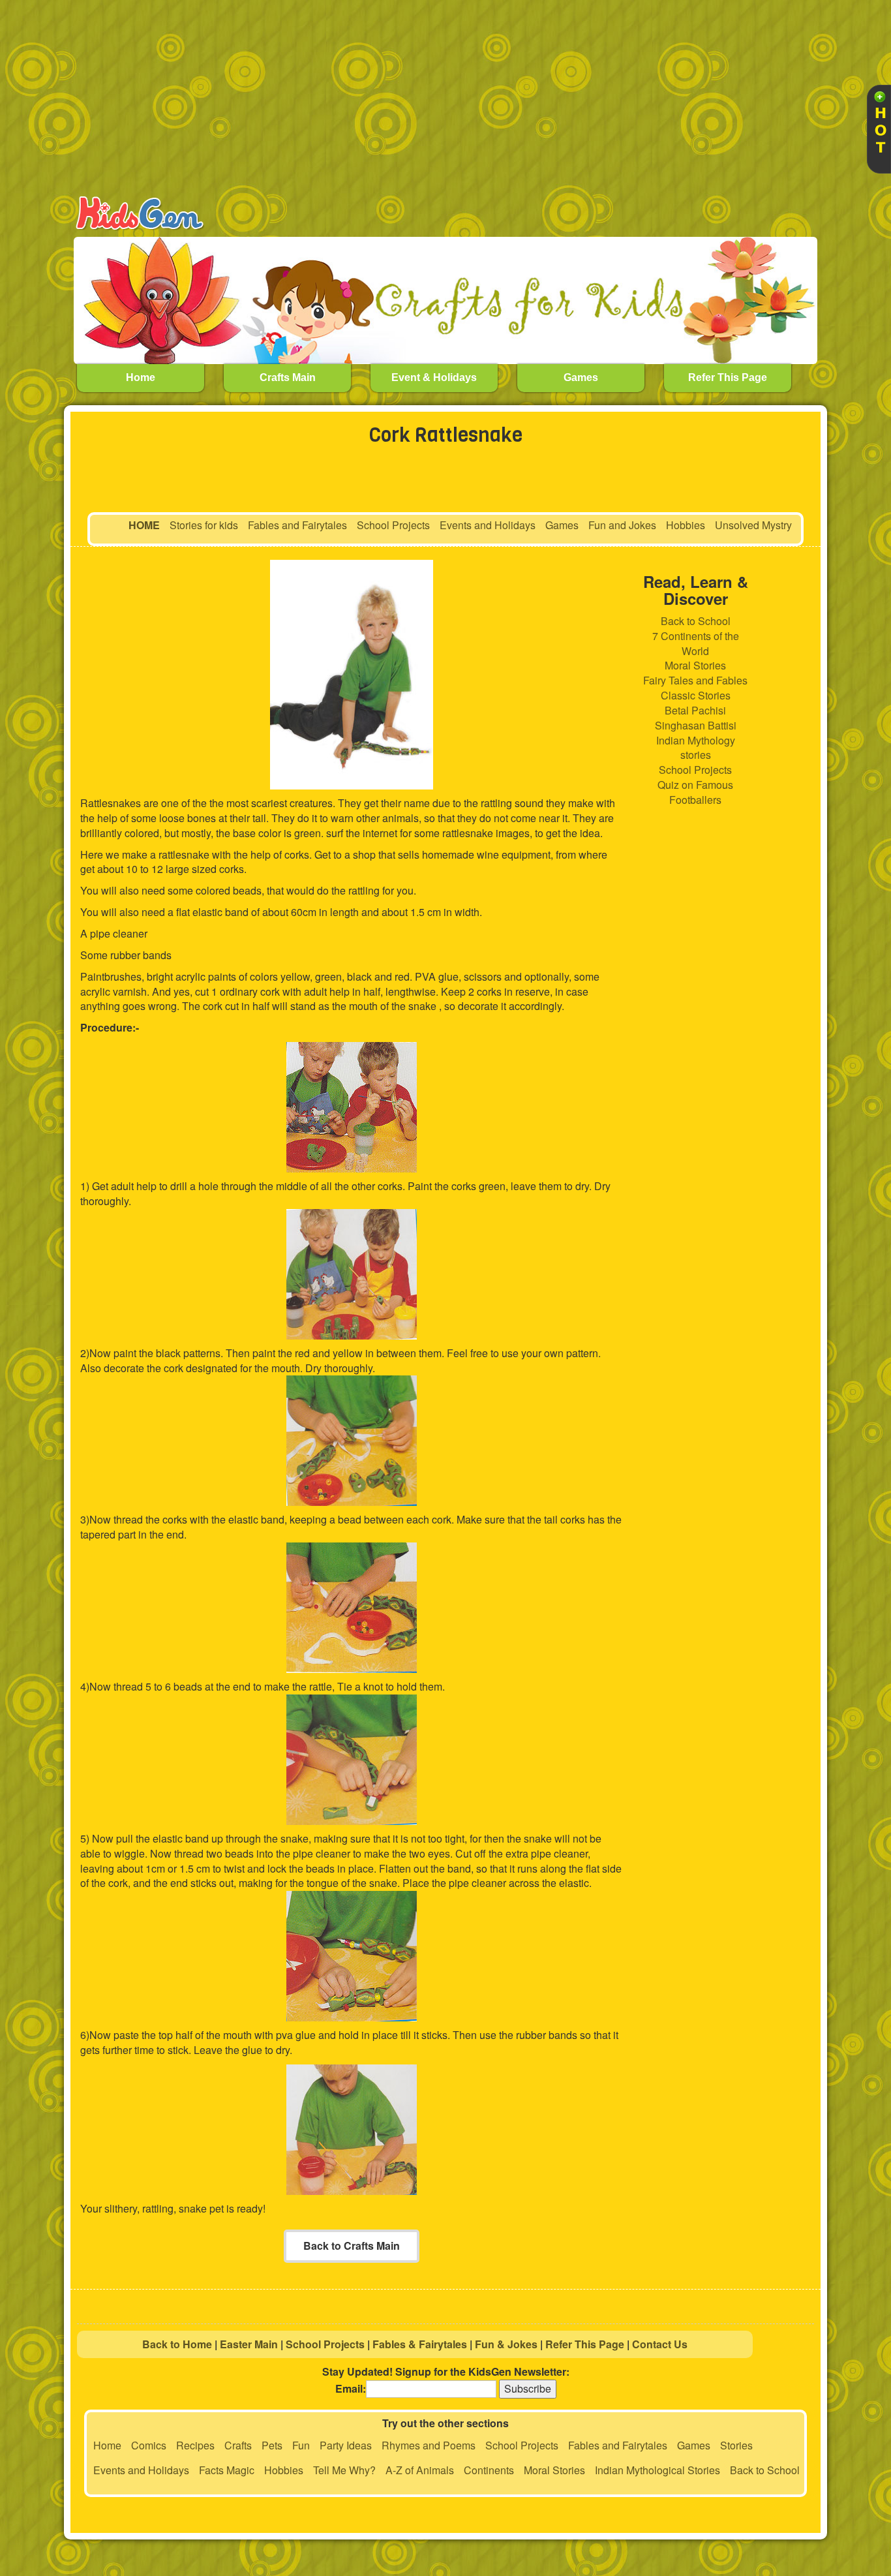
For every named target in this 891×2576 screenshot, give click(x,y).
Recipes (195, 2445)
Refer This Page (585, 2344)
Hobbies (686, 525)
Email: (351, 2389)
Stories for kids (204, 525)
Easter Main (249, 2344)
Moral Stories (695, 665)
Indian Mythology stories (696, 748)
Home (107, 2445)
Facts (211, 2470)
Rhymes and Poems (429, 2445)
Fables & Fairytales (420, 2344)
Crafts (238, 2445)
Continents (489, 2470)
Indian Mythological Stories (657, 2470)
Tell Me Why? (344, 2470)
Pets (272, 2445)
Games (562, 525)
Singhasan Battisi (696, 725)
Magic (240, 2470)
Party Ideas (346, 2445)
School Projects (393, 525)
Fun (301, 2445)
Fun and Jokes (622, 525)
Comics (149, 2445)
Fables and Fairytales (297, 525)
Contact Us (660, 2344)
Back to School (696, 621)
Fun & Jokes (506, 2344)
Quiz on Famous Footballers (695, 792)
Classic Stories (696, 695)
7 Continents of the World (696, 643)
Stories (736, 2445)
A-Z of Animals (420, 2470)
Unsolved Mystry (753, 525)
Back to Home (177, 2344)
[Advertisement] (465, 98)
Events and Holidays (488, 525)
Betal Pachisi (695, 710)
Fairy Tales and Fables (695, 680)
